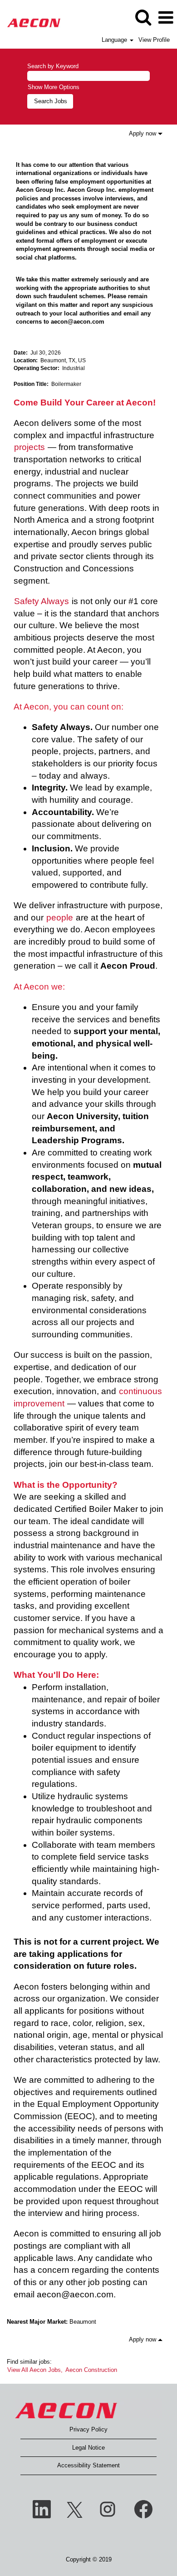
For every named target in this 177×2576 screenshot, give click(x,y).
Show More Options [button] (54, 87)
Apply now (143, 133)
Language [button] (115, 40)
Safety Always (42, 601)
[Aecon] (30, 17)
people (60, 918)
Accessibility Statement (88, 2465)
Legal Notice (88, 2448)
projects (29, 447)
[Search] (143, 17)
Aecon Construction (91, 2370)
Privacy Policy (88, 2429)
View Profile (154, 40)
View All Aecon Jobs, (35, 2370)
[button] (166, 18)
